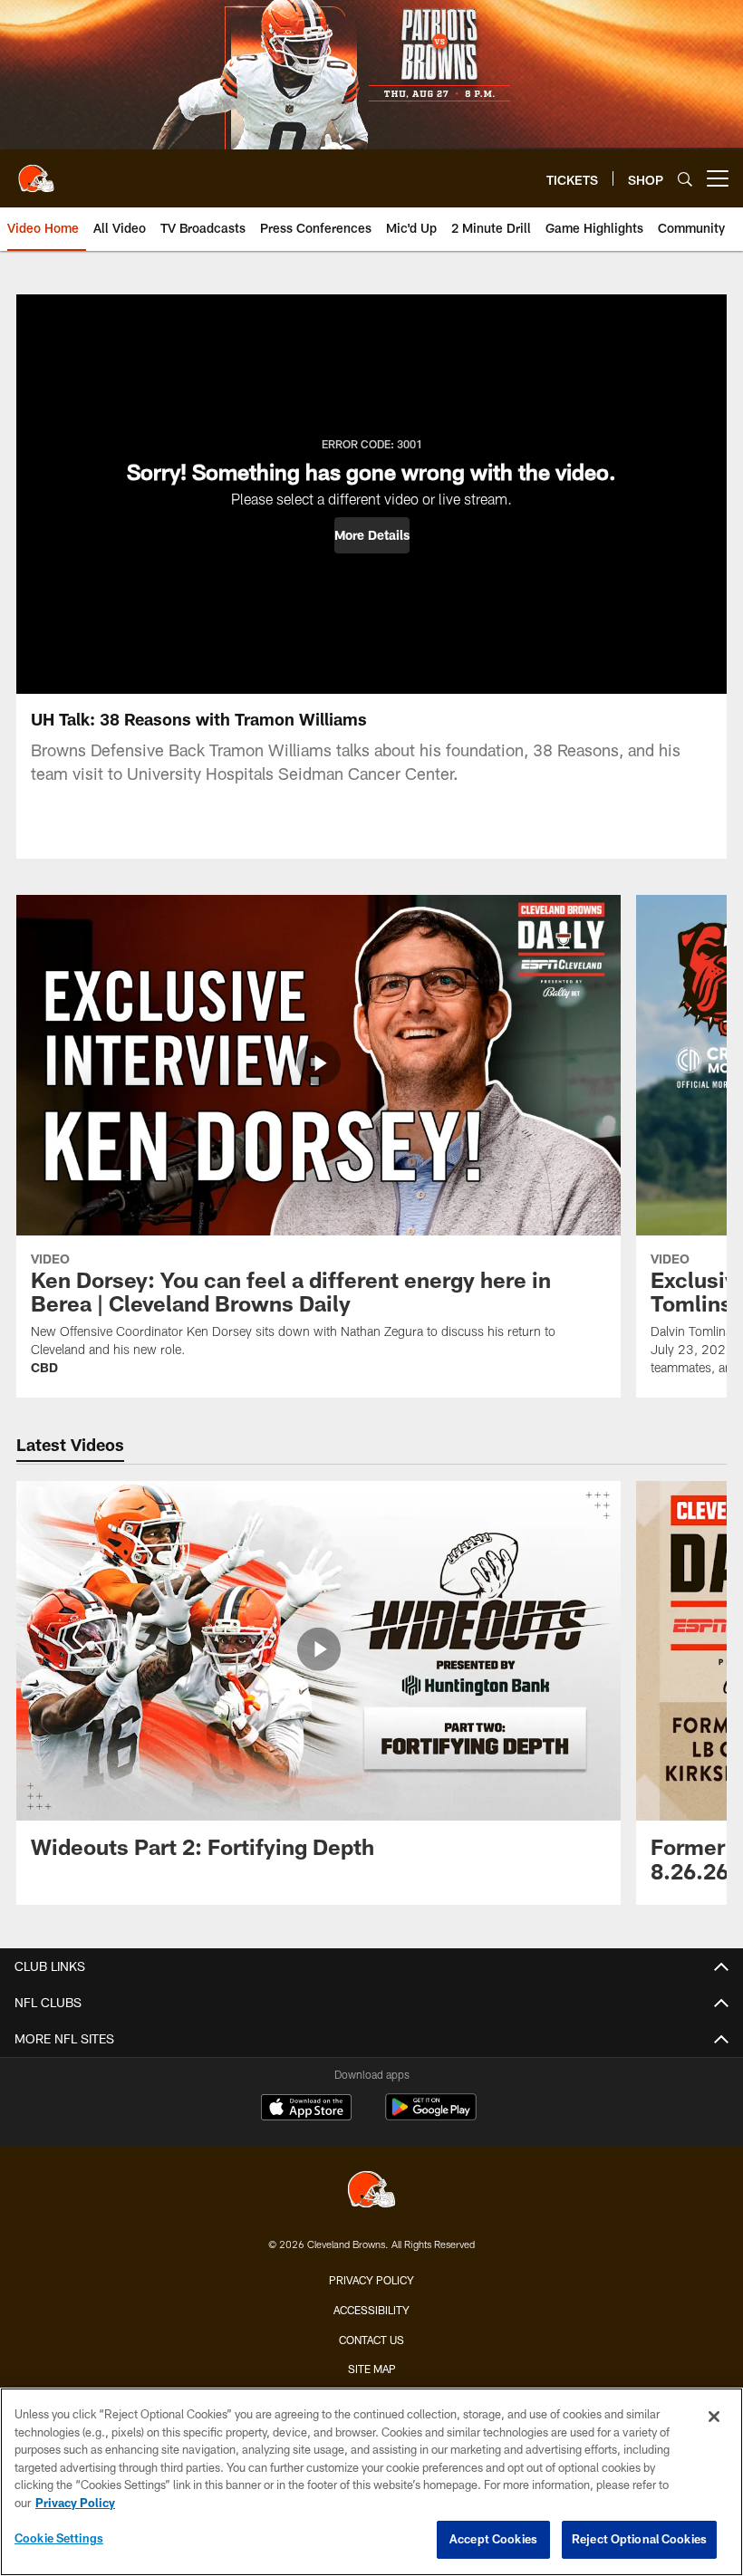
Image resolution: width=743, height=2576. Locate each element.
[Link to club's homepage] (36, 171)
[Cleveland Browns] (371, 2192)
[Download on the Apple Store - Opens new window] (306, 2110)
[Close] (714, 2417)
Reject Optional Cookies (639, 2539)
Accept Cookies (493, 2539)
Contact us (371, 2340)
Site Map (372, 2369)
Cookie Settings (59, 2538)
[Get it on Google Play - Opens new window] (431, 2116)
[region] (371, 2482)
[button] (372, 535)
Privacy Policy (371, 2280)
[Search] (685, 179)
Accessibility (371, 2310)
